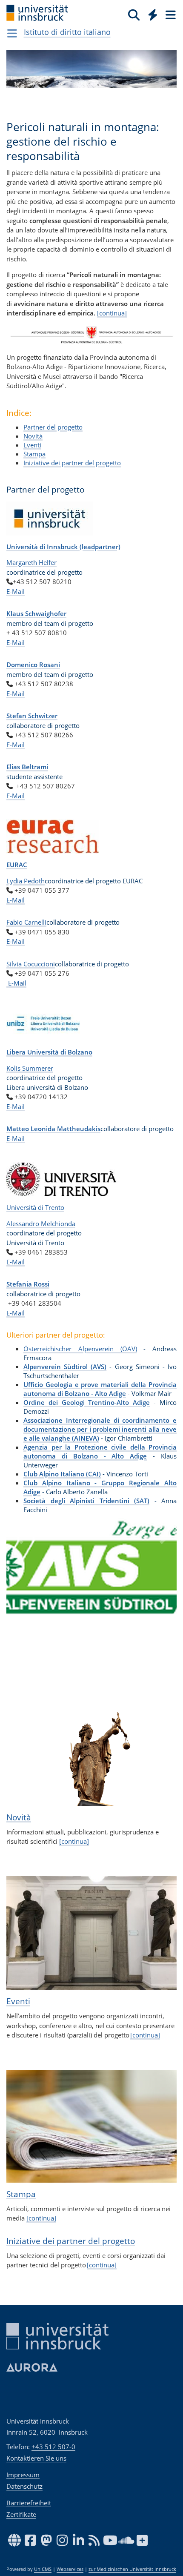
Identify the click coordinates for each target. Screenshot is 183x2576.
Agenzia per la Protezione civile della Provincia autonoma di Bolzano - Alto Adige (100, 1451)
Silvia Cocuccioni (31, 964)
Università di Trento (35, 1207)
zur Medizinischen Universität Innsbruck (132, 2569)
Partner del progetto (53, 427)
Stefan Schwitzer (32, 716)
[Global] (150, 13)
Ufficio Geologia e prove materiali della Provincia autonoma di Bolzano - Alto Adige (100, 1389)
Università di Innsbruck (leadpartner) (63, 547)
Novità (33, 436)
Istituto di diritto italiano (67, 32)
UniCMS (43, 2569)
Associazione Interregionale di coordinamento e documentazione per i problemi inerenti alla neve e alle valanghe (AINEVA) (100, 1429)
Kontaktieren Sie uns (36, 2458)
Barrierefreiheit (29, 2503)
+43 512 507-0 (53, 2447)
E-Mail (16, 591)
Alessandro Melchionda (41, 1224)
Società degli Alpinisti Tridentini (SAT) (86, 1501)
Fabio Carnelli (26, 922)
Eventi (32, 445)
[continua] (112, 313)
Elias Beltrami (27, 767)
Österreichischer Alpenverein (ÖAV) (80, 1349)
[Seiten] (170, 14)
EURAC (17, 865)
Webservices (70, 2569)
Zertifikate (21, 2514)
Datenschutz (24, 2486)
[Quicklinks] (153, 14)
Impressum (23, 2475)
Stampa (34, 454)
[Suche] (134, 14)
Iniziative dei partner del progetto (72, 463)
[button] (19, 1573)
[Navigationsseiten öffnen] (12, 33)
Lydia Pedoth (26, 881)
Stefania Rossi (28, 1284)
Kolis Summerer (30, 1068)
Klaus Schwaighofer (36, 613)
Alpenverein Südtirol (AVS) (65, 1367)
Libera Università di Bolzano (49, 1052)
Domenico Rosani (33, 665)
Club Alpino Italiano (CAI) (62, 1474)
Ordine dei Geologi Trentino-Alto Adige (87, 1402)
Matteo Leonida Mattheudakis (53, 1129)
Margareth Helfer (31, 562)
